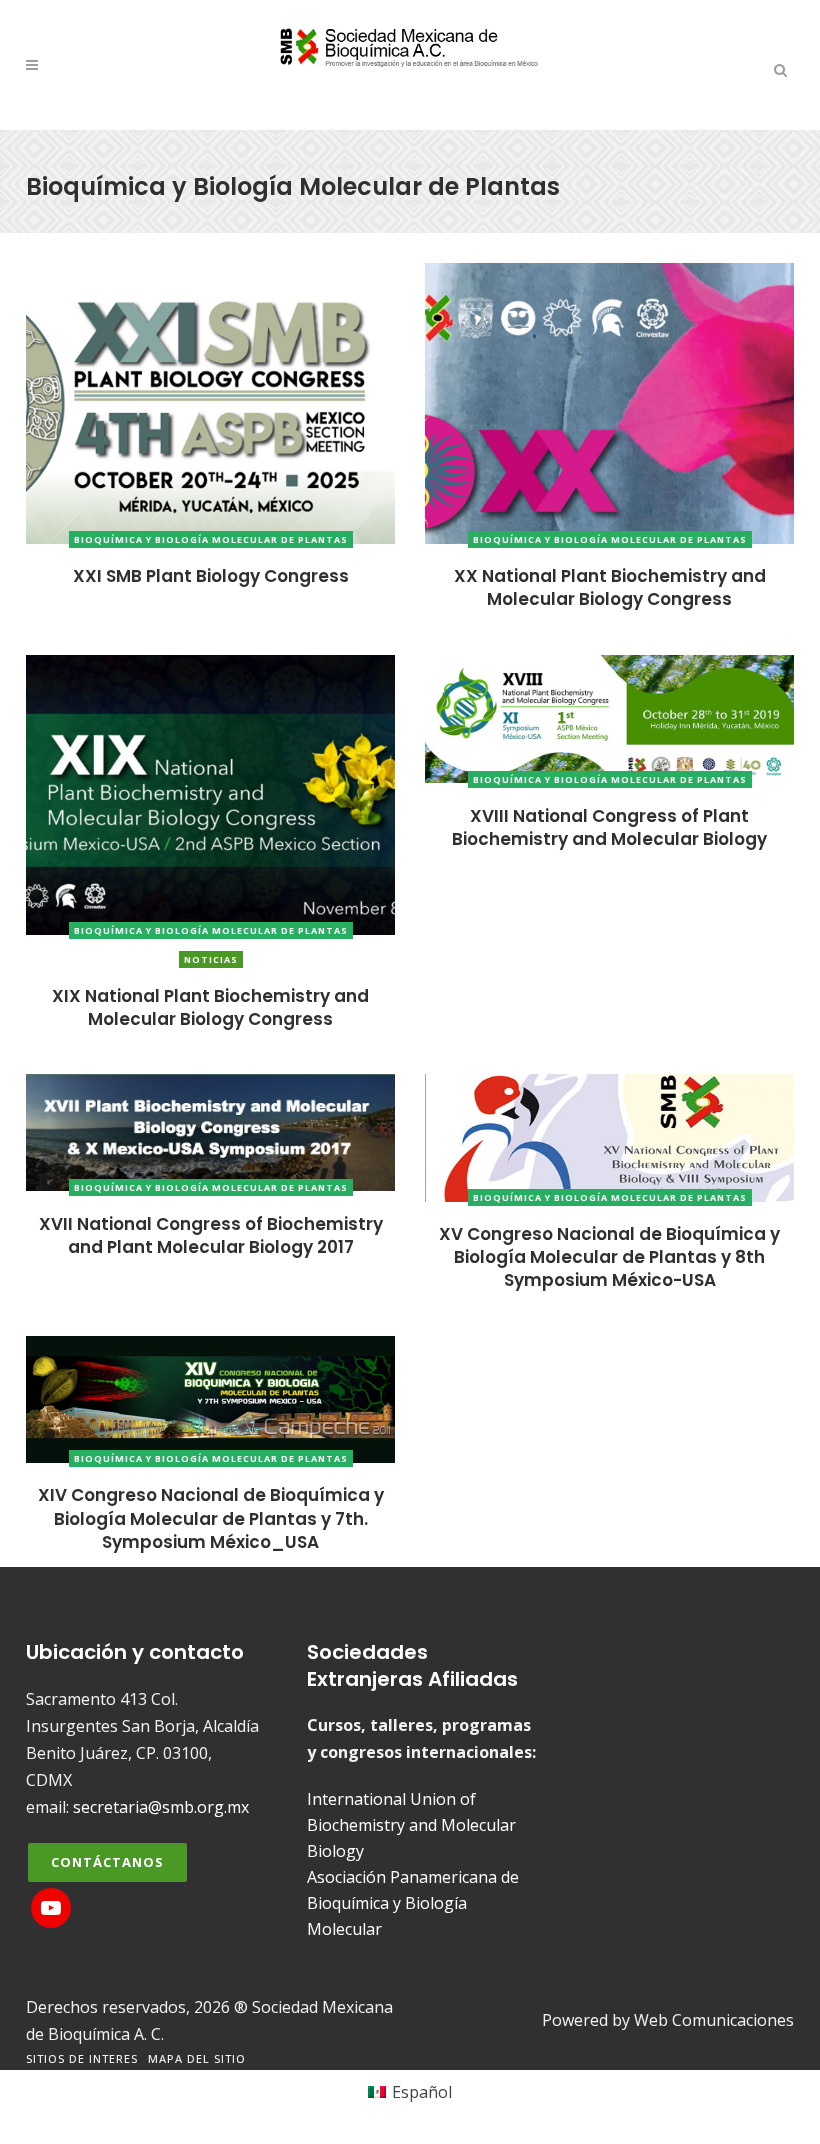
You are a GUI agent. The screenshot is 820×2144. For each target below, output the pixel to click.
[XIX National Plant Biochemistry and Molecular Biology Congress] (210, 793)
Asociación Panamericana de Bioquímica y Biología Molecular (413, 1903)
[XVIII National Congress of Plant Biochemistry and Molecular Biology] (609, 717)
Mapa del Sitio (197, 2058)
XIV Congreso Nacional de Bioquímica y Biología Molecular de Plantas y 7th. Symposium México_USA (211, 1518)
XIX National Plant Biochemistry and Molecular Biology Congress (210, 1007)
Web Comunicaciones (714, 2020)
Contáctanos (107, 1862)
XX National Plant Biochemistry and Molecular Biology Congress (610, 587)
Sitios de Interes (82, 2058)
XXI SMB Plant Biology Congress (211, 576)
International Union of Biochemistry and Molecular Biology (411, 1825)
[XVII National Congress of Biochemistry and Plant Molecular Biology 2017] (210, 1131)
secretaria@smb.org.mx (161, 1807)
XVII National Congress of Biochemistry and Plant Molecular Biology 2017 (211, 1235)
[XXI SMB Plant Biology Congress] (210, 402)
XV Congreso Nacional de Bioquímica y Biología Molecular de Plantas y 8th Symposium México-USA (609, 1257)
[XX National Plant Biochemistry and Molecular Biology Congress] (609, 402)
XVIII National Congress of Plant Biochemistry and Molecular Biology (609, 827)
